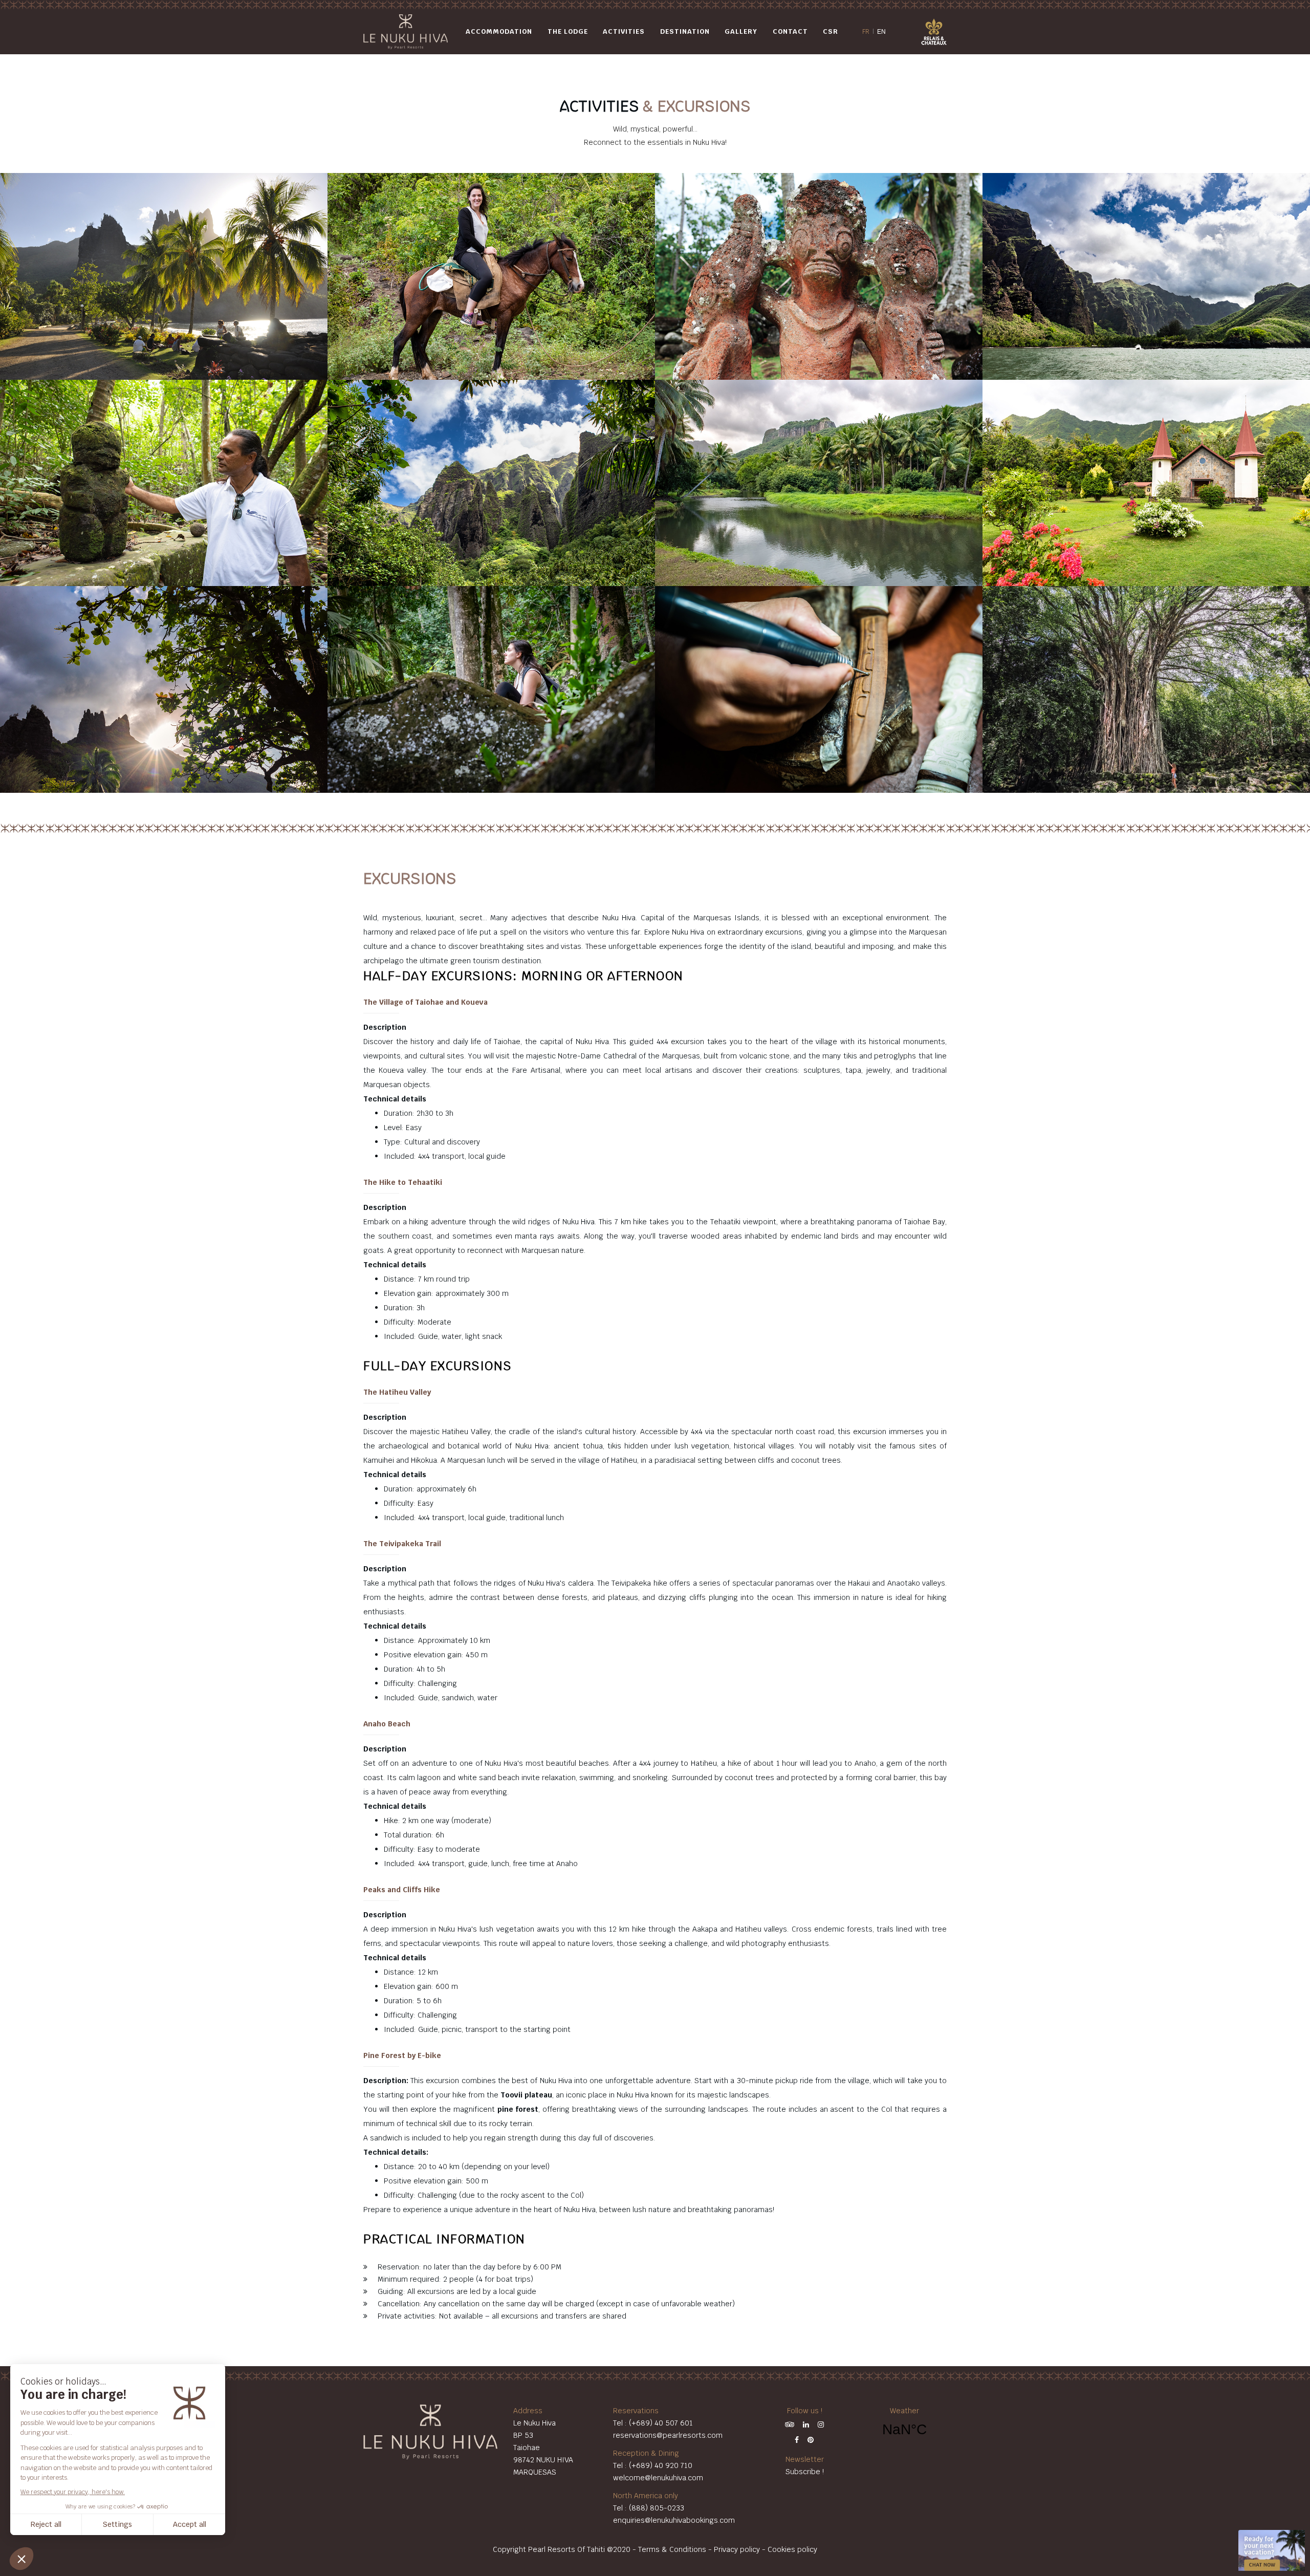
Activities (624, 31)
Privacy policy (737, 2549)
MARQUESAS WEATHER (904, 2430)
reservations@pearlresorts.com (668, 2435)
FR (866, 32)
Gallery (741, 31)
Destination (685, 31)
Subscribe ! (805, 2472)
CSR (831, 31)
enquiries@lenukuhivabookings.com (674, 2520)
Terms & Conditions (672, 2549)
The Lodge (568, 31)
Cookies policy (792, 2549)
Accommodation (499, 31)
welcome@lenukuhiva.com (658, 2478)
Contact (790, 31)
